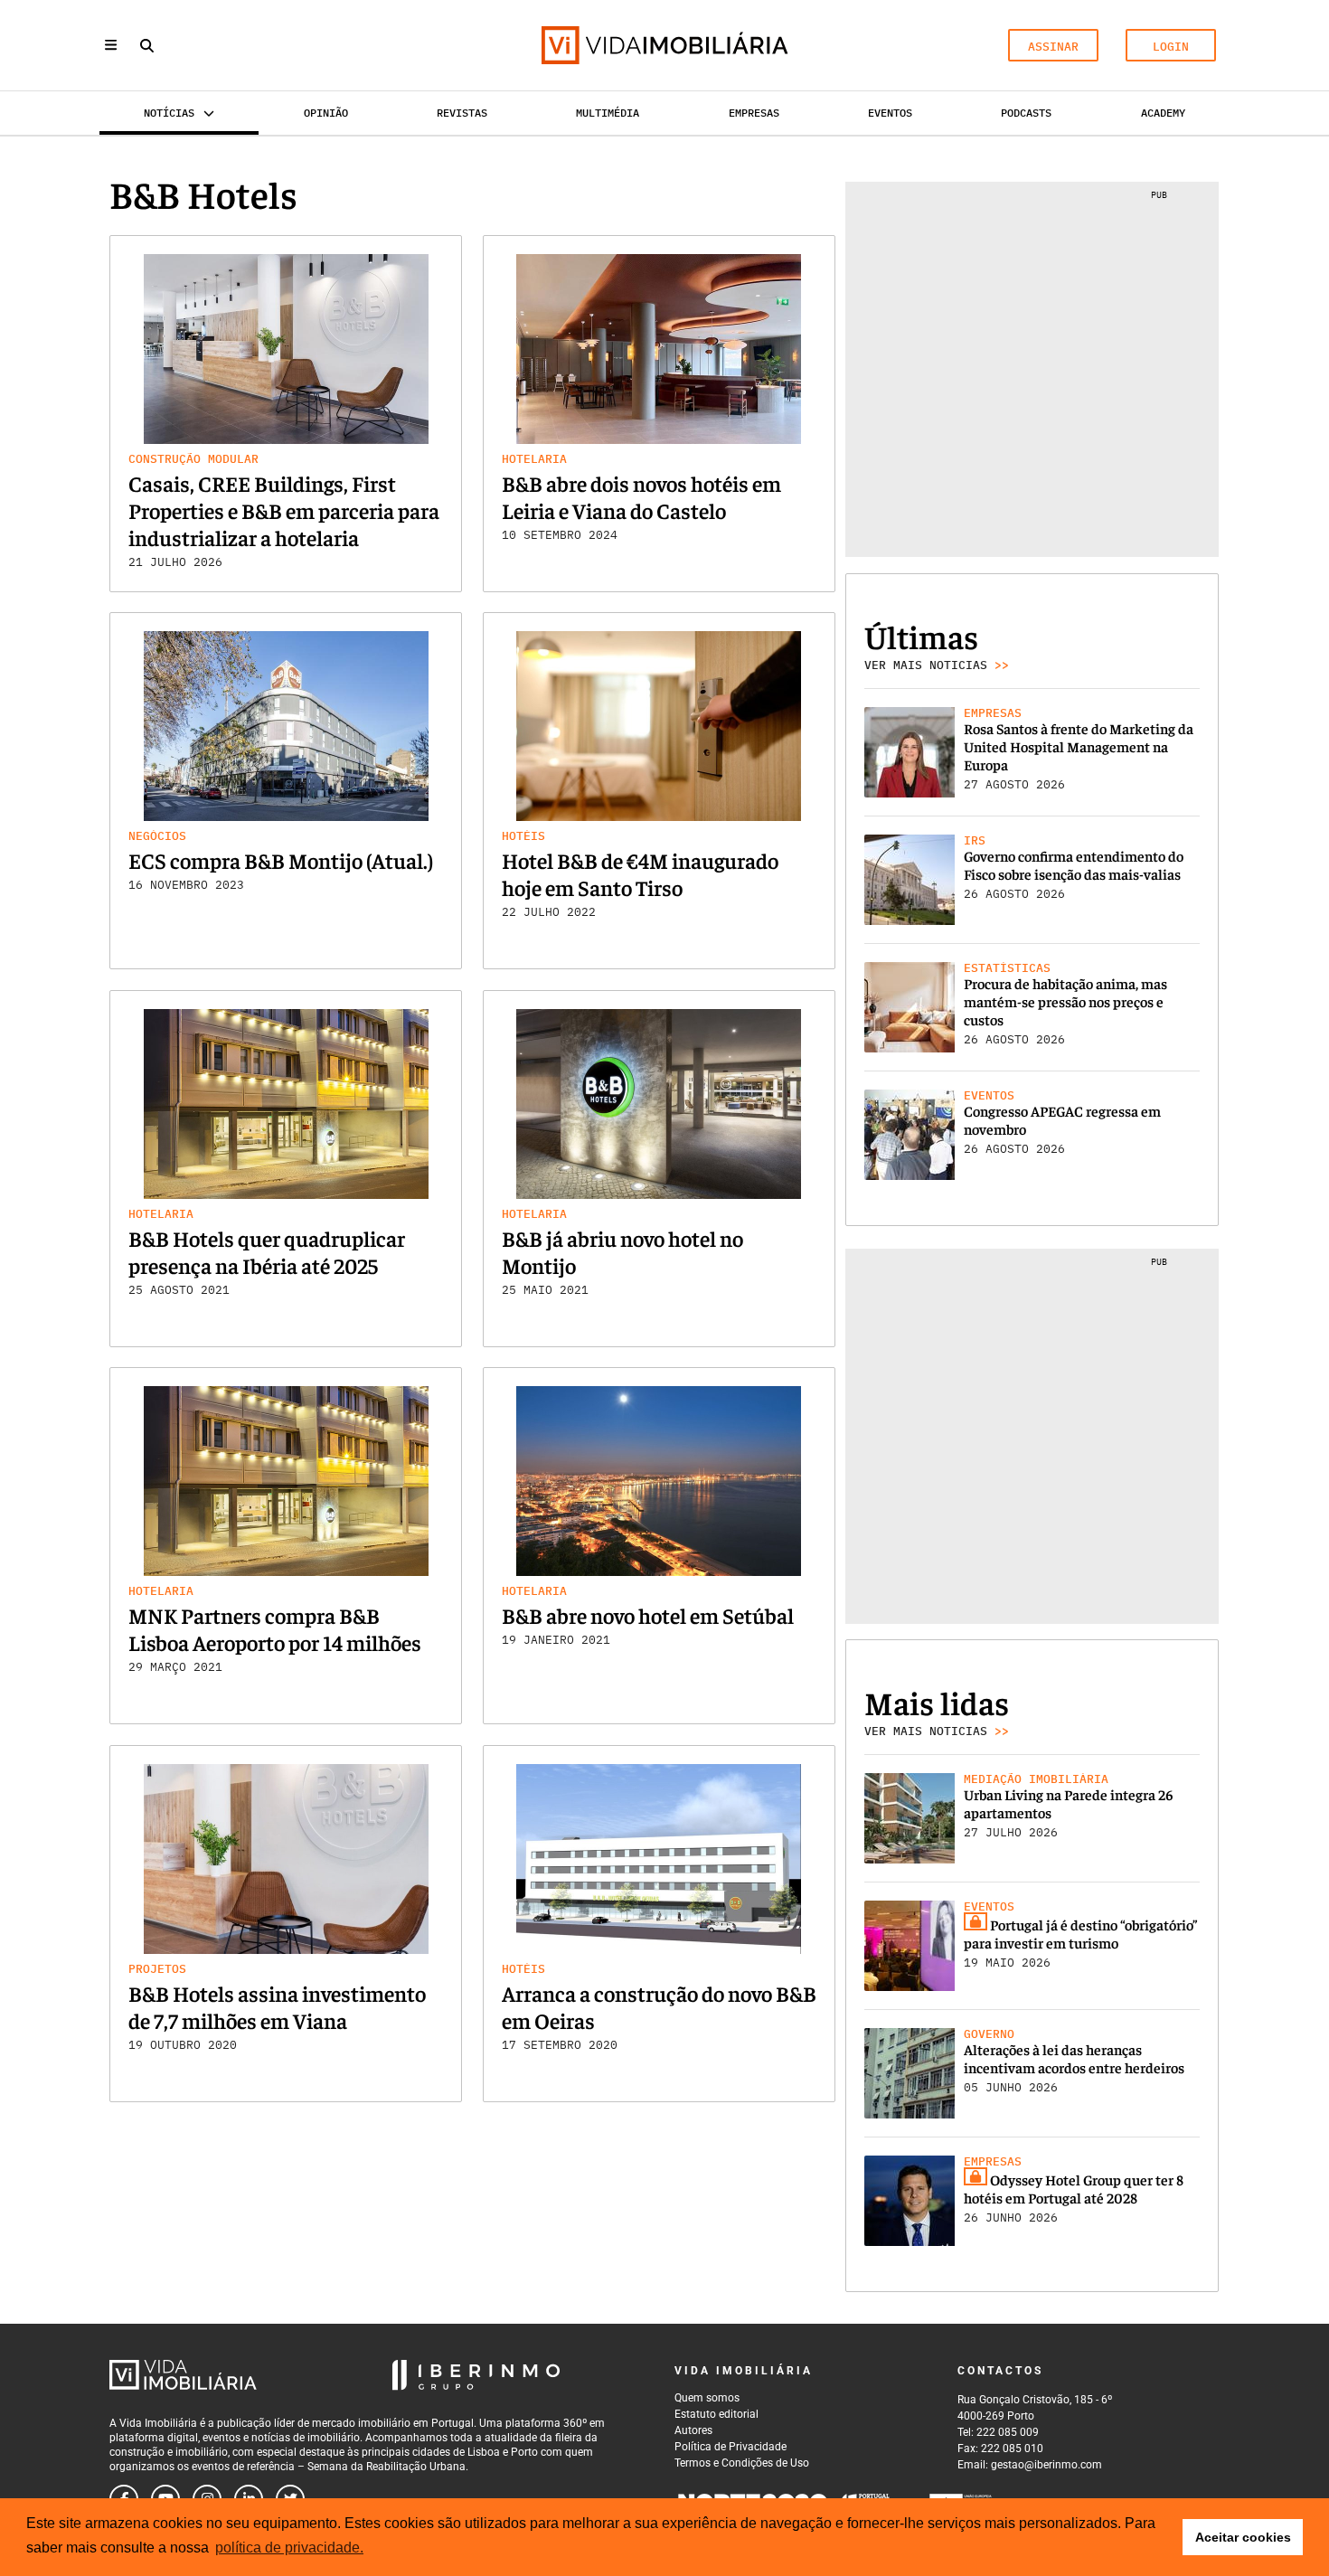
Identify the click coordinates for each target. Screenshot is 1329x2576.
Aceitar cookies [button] (1243, 2537)
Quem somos (707, 2398)
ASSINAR (1053, 47)
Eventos (890, 113)
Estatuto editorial (716, 2414)
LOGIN (1171, 47)
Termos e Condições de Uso (742, 2463)
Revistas (462, 113)
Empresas (754, 113)
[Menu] (111, 45)
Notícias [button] (169, 113)
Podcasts (1026, 113)
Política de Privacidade (730, 2447)
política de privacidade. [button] (289, 2548)
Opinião (326, 113)
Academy (1163, 113)
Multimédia (608, 113)
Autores (693, 2430)
